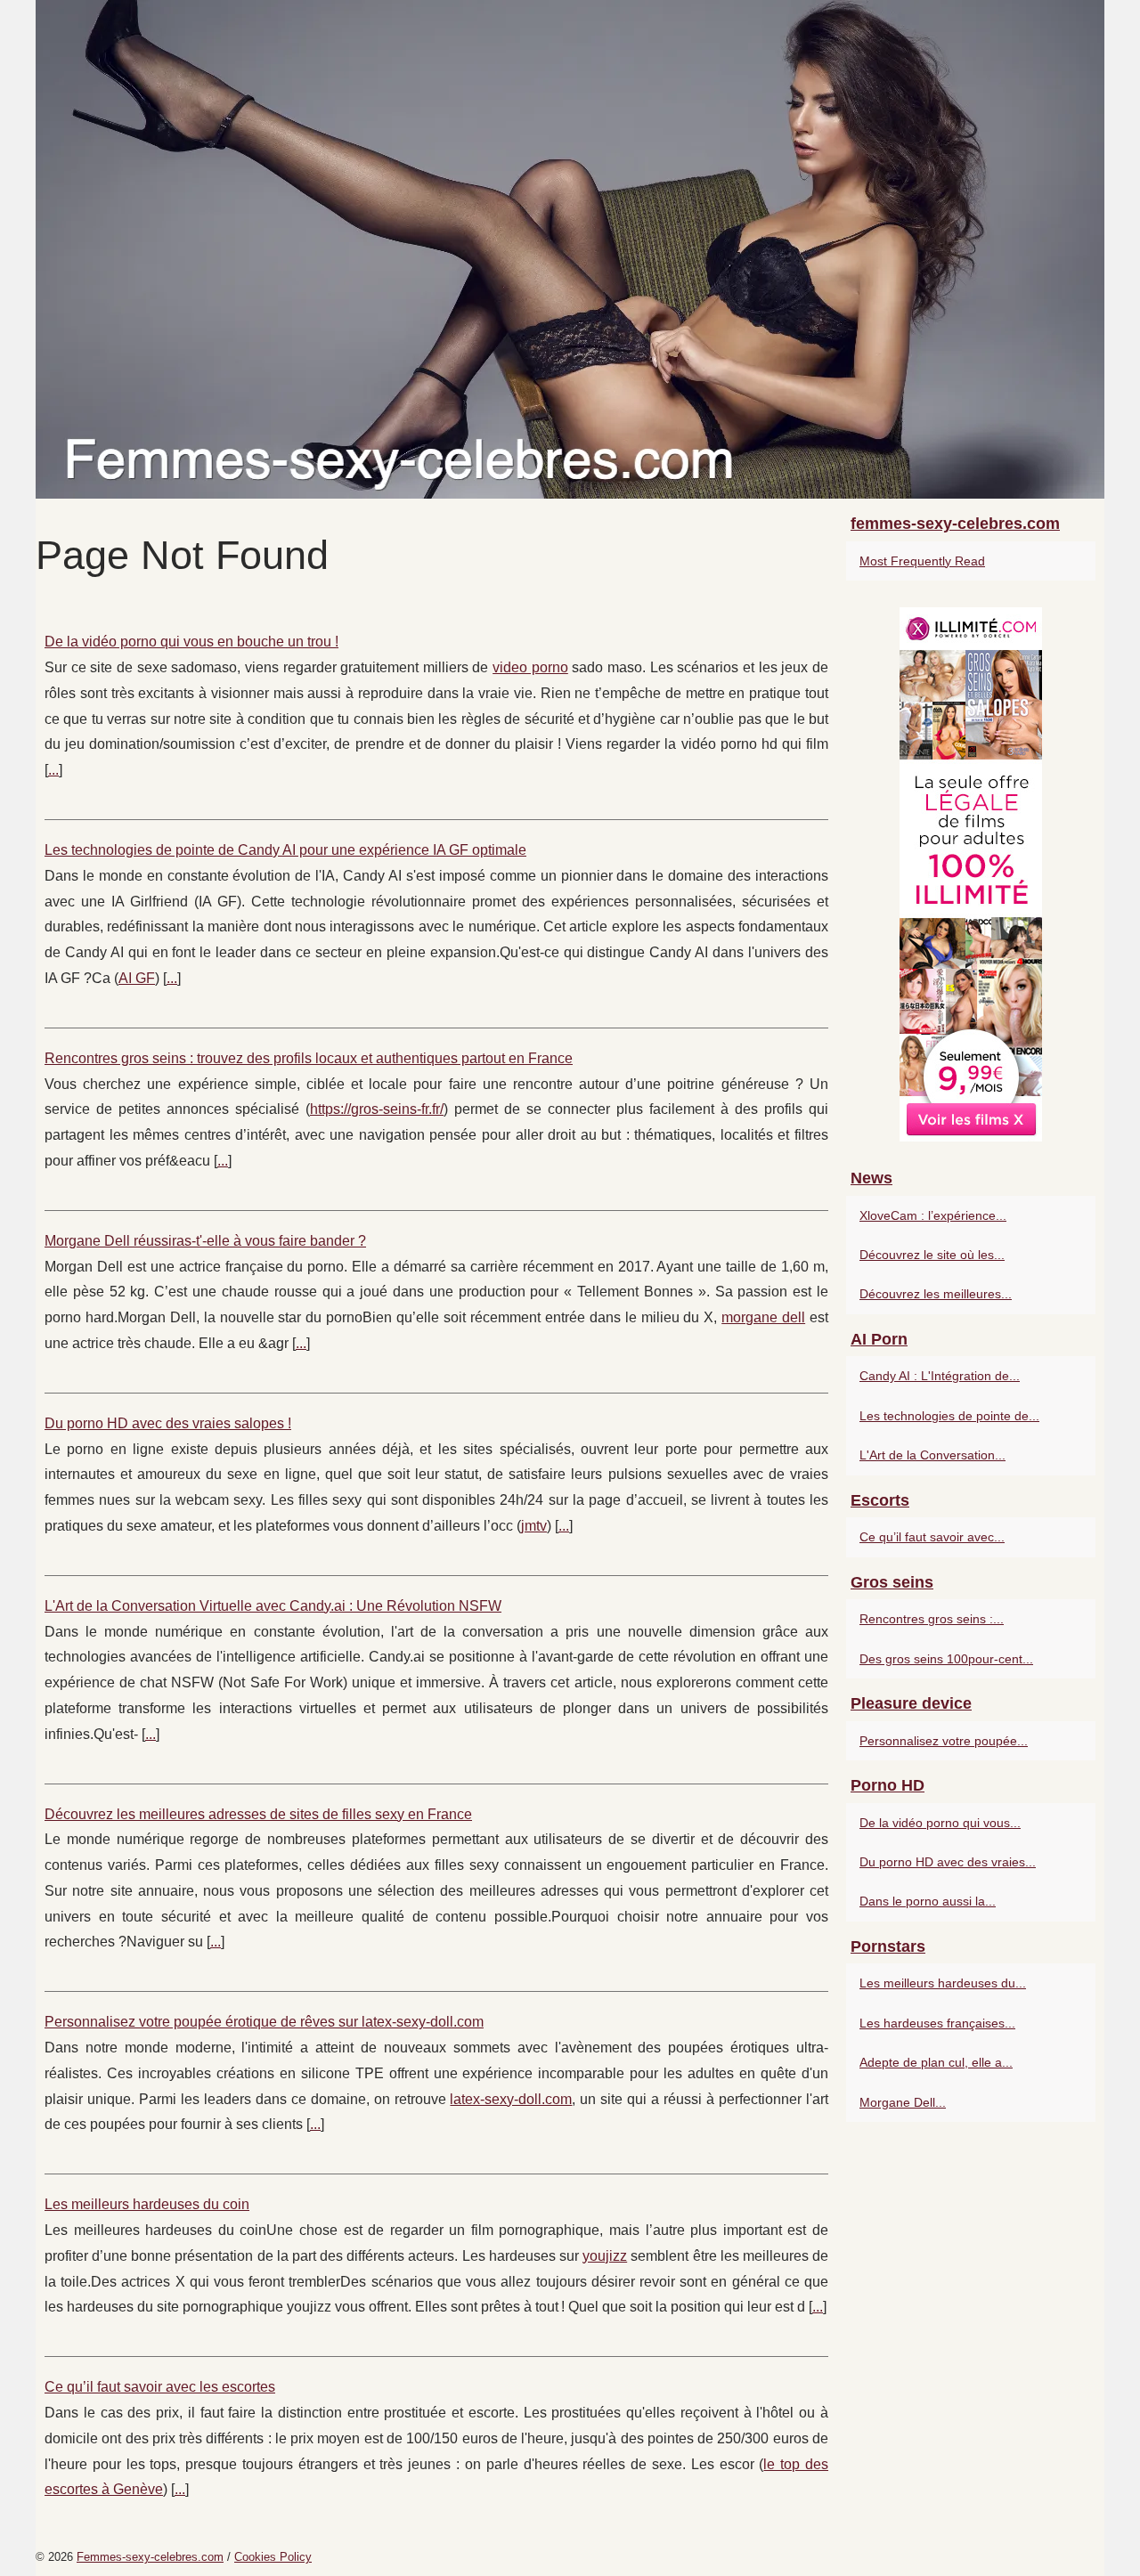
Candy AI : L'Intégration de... (940, 1376)
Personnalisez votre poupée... (944, 1741)
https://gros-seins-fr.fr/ (377, 1109)
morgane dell (763, 1317)
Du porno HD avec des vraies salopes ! (168, 1423)
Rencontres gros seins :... (932, 1619)
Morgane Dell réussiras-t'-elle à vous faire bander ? (205, 1241)
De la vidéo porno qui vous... (940, 1823)
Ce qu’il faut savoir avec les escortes (160, 2387)
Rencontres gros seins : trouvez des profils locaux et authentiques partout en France (309, 1058)
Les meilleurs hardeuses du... (943, 1983)
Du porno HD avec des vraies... (948, 1862)
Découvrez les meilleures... (936, 1294)
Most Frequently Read (922, 561)
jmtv (534, 1526)
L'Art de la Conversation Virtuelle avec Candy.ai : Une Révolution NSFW (273, 1606)
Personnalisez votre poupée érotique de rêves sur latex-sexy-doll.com (264, 2022)
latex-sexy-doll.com (511, 2099)
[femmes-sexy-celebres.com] (570, 249)
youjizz (605, 2256)
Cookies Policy (273, 2557)
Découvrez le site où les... (932, 1255)
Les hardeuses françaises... (937, 2023)
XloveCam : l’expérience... (933, 1215)
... (53, 770)
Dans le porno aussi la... (928, 1901)
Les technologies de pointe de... (949, 1416)
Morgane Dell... (903, 2102)
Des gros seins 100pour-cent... (946, 1659)
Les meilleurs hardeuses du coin (147, 2204)
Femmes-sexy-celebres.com (150, 2557)
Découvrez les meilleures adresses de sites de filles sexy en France (258, 1814)
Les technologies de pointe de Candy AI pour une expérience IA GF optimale (285, 850)
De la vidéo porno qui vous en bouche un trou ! (191, 642)
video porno (530, 667)
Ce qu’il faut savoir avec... (932, 1537)
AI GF (137, 978)
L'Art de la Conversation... (932, 1455)
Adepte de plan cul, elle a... (936, 2062)
